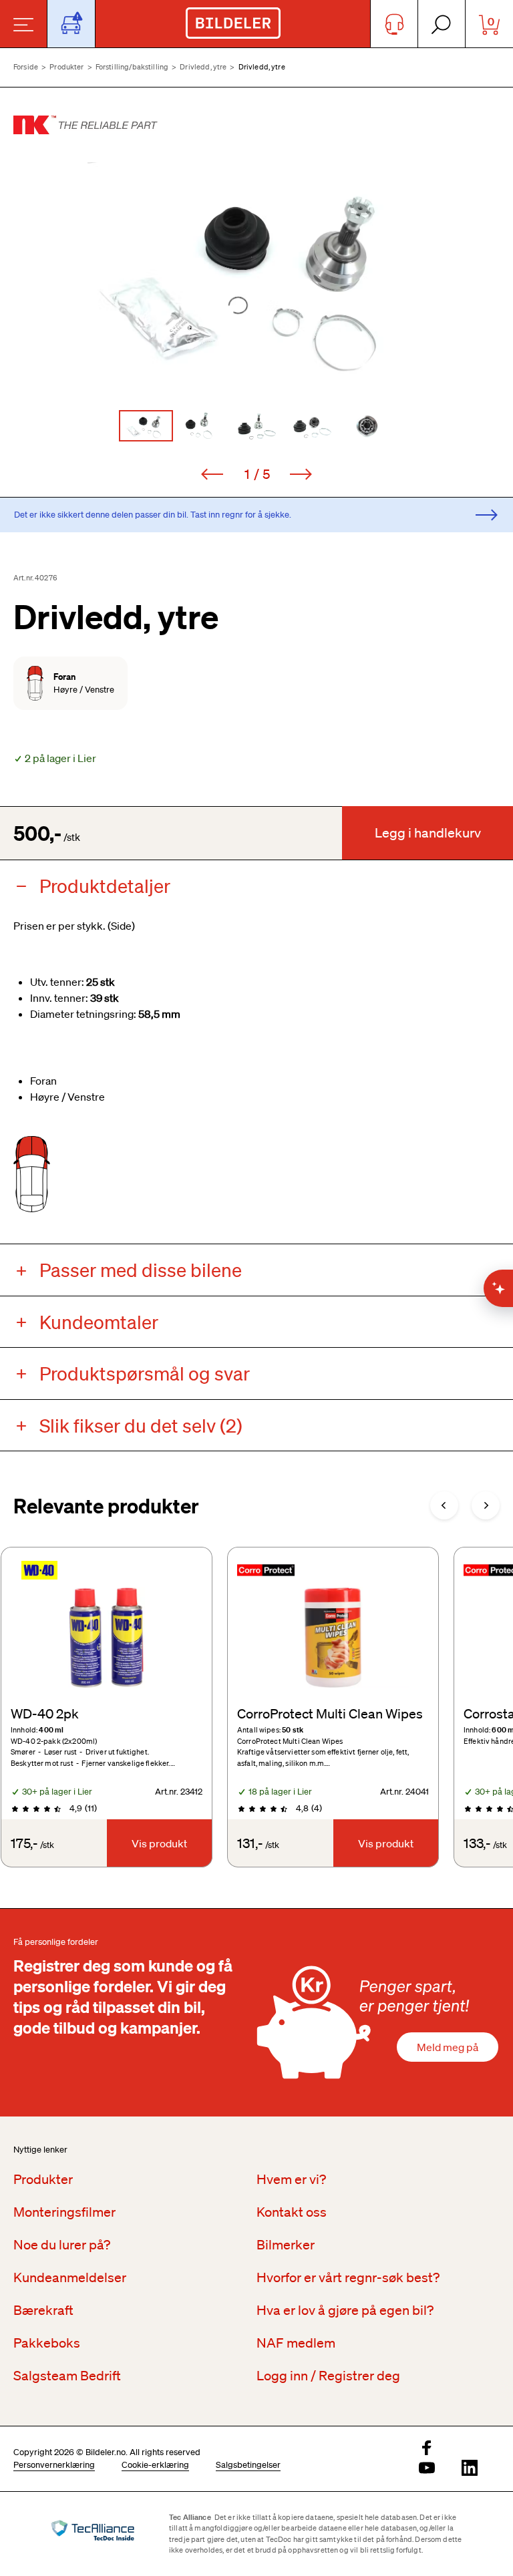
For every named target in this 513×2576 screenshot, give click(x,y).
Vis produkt (159, 1843)
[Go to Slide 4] (312, 426)
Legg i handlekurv (428, 833)
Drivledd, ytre (203, 67)
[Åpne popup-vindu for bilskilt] (71, 24)
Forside (26, 67)
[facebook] (427, 2449)
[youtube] (427, 2469)
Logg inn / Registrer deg (328, 2376)
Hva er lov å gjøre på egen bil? (345, 2310)
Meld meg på (448, 2047)
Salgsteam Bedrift (67, 2376)
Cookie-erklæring (155, 2465)
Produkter (66, 67)
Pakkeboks (47, 2343)
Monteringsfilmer (64, 2212)
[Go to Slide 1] (146, 426)
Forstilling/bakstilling (132, 67)
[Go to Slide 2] (201, 426)
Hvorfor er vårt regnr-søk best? (348, 2277)
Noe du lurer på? (62, 2245)
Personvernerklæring (54, 2465)
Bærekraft (43, 2310)
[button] (256, 275)
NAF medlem (296, 2343)
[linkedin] (470, 2469)
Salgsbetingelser (248, 2465)
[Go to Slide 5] (368, 426)
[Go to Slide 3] (257, 426)
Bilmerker (286, 2245)
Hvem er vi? (291, 2179)
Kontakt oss (292, 2212)
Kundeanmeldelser (70, 2277)
